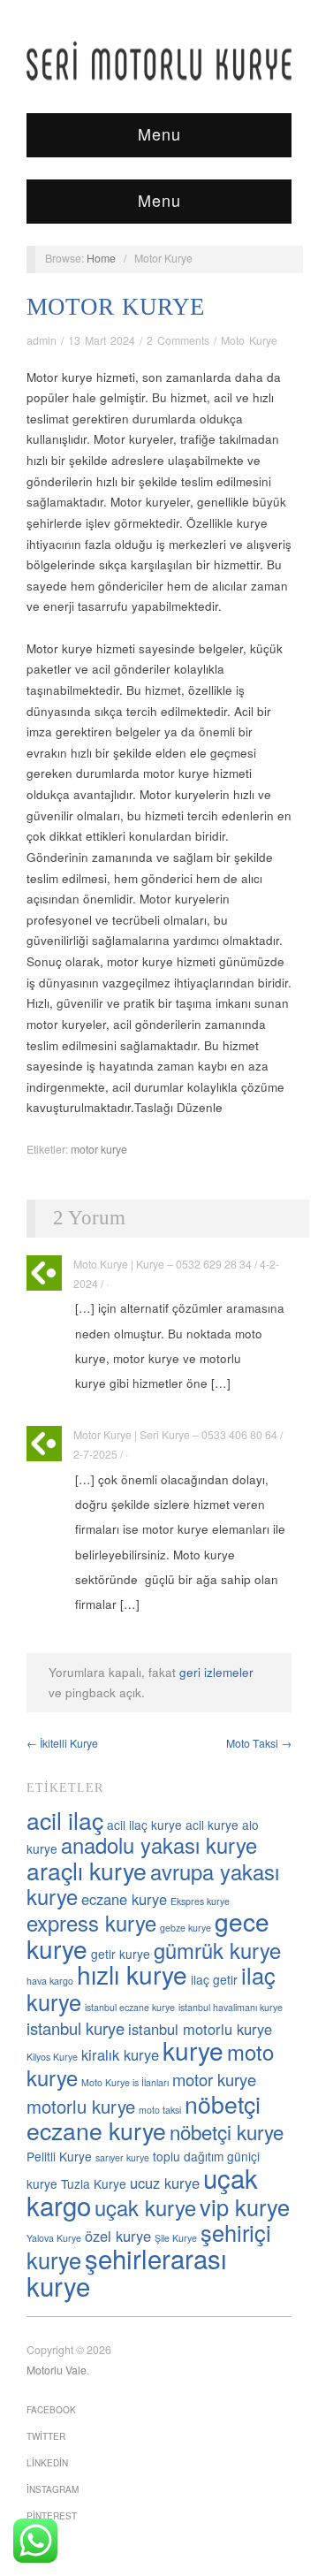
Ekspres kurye (200, 1901)
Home (101, 258)
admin (42, 340)
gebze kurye (185, 1928)
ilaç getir (214, 1979)
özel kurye (118, 2236)
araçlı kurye (87, 1870)
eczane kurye (124, 1899)
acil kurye (212, 1825)
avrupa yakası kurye (153, 1884)
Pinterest (52, 2516)
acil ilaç (65, 1820)
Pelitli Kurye (59, 2156)
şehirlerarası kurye (127, 2271)
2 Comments (178, 340)
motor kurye (99, 1149)
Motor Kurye (116, 307)
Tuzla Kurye (94, 2184)
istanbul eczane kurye (130, 2007)
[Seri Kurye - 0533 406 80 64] (159, 61)
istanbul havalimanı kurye (231, 2007)
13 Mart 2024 (102, 340)
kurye (193, 2050)
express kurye (91, 1923)
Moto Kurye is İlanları (125, 2082)
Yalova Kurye (54, 2238)
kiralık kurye (120, 2054)
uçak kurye (145, 2207)
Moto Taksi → (259, 1743)
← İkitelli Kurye (62, 1743)
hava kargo (50, 1981)
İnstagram (53, 2489)
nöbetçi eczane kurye (144, 2117)
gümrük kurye (217, 1950)
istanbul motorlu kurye (200, 2029)
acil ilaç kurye (144, 1825)
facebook (51, 2410)
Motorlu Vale (57, 2370)
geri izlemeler (216, 1672)
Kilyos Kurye (52, 2057)
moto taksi (160, 2110)
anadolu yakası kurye (159, 1845)
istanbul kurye (76, 2028)
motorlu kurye (81, 2106)
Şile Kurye (176, 2238)
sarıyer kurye (122, 2157)
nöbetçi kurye (227, 2131)
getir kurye (121, 1954)
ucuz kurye (165, 2183)
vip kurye (245, 2206)
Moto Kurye (249, 340)
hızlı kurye (132, 1974)
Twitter (46, 2436)
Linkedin (47, 2463)
